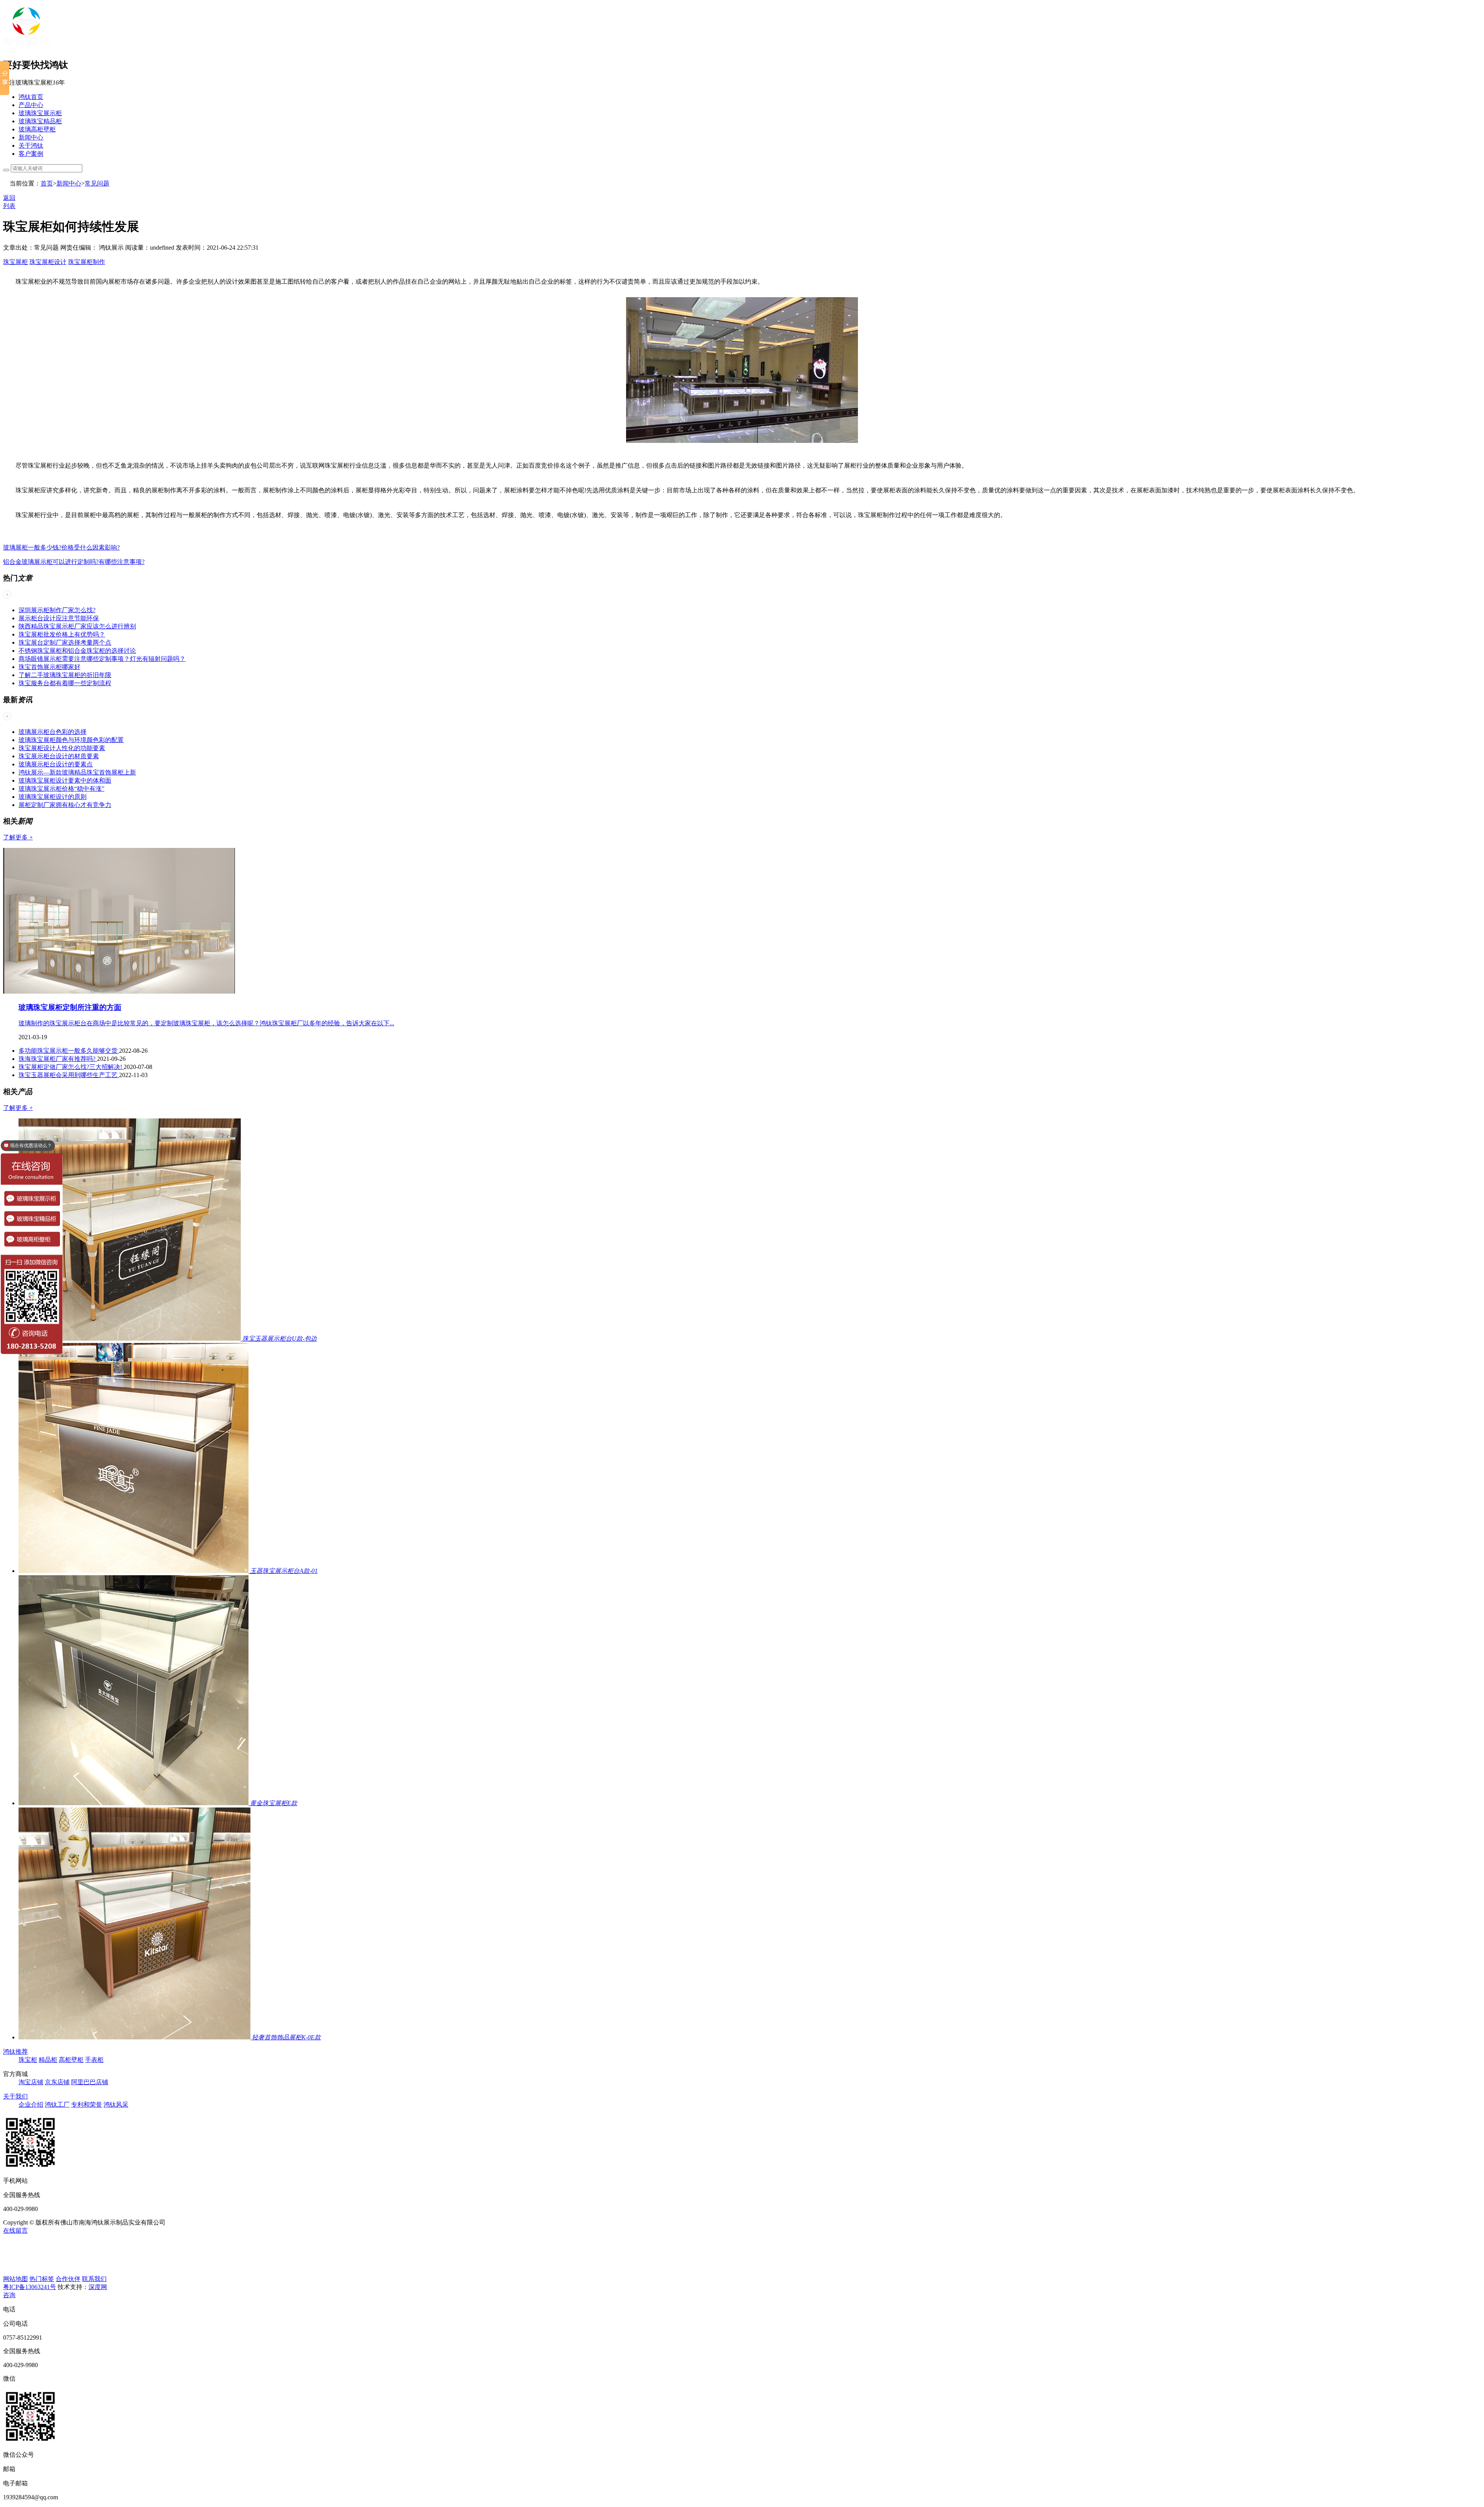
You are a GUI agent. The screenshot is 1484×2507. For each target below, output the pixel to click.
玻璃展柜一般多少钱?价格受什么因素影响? (61, 547)
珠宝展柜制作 (87, 262)
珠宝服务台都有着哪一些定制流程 (65, 683)
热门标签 (42, 2279)
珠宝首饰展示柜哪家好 (49, 667)
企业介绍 (31, 2104)
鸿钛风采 (116, 2104)
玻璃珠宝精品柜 (40, 121)
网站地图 (15, 2279)
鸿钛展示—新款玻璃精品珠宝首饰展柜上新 (77, 772)
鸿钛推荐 (15, 2052)
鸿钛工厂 (57, 2104)
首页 (47, 183)
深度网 (98, 2287)
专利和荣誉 (87, 2104)
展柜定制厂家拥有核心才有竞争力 (65, 805)
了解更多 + (18, 837)
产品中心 (31, 105)
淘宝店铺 (31, 2082)
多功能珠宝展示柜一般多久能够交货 (69, 1051)
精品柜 (48, 2060)
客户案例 (31, 154)
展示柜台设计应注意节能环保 (59, 618)
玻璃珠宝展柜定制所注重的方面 (70, 1007)
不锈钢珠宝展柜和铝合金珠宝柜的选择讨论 (77, 651)
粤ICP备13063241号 (30, 2287)
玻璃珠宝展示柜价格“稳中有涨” (61, 789)
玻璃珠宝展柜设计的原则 (53, 797)
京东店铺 (57, 2082)
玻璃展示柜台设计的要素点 (56, 764)
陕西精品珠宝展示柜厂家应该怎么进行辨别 (77, 626)
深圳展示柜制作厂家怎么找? (57, 610)
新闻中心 (31, 137)
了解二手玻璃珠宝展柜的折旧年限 (65, 675)
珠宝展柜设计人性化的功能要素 (62, 748)
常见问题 (97, 183)
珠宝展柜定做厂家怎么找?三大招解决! (71, 1067)
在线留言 (15, 2230)
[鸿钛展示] (26, 47)
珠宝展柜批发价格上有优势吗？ (62, 634)
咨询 (9, 2295)
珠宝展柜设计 (48, 262)
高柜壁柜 (71, 2060)
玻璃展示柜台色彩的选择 (53, 732)
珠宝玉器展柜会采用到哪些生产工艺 (69, 1075)
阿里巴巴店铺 (90, 2082)
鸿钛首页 (31, 97)
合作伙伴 (68, 2279)
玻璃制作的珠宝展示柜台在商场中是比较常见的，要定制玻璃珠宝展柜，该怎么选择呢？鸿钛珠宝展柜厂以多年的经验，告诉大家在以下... (206, 1023)
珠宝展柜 (15, 262)
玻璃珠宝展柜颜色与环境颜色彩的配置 (71, 740)
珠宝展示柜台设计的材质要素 (59, 756)
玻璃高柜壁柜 (37, 129)
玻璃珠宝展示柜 (40, 113)
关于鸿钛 (31, 146)
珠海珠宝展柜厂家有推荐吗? (58, 1059)
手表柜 (94, 2060)
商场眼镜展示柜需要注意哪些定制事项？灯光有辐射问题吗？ (102, 659)
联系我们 (94, 2279)
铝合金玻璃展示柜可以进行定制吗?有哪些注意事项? (74, 562)
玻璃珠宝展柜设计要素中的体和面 (65, 780)
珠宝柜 (28, 2060)
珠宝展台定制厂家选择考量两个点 (65, 642)
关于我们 (15, 2096)
